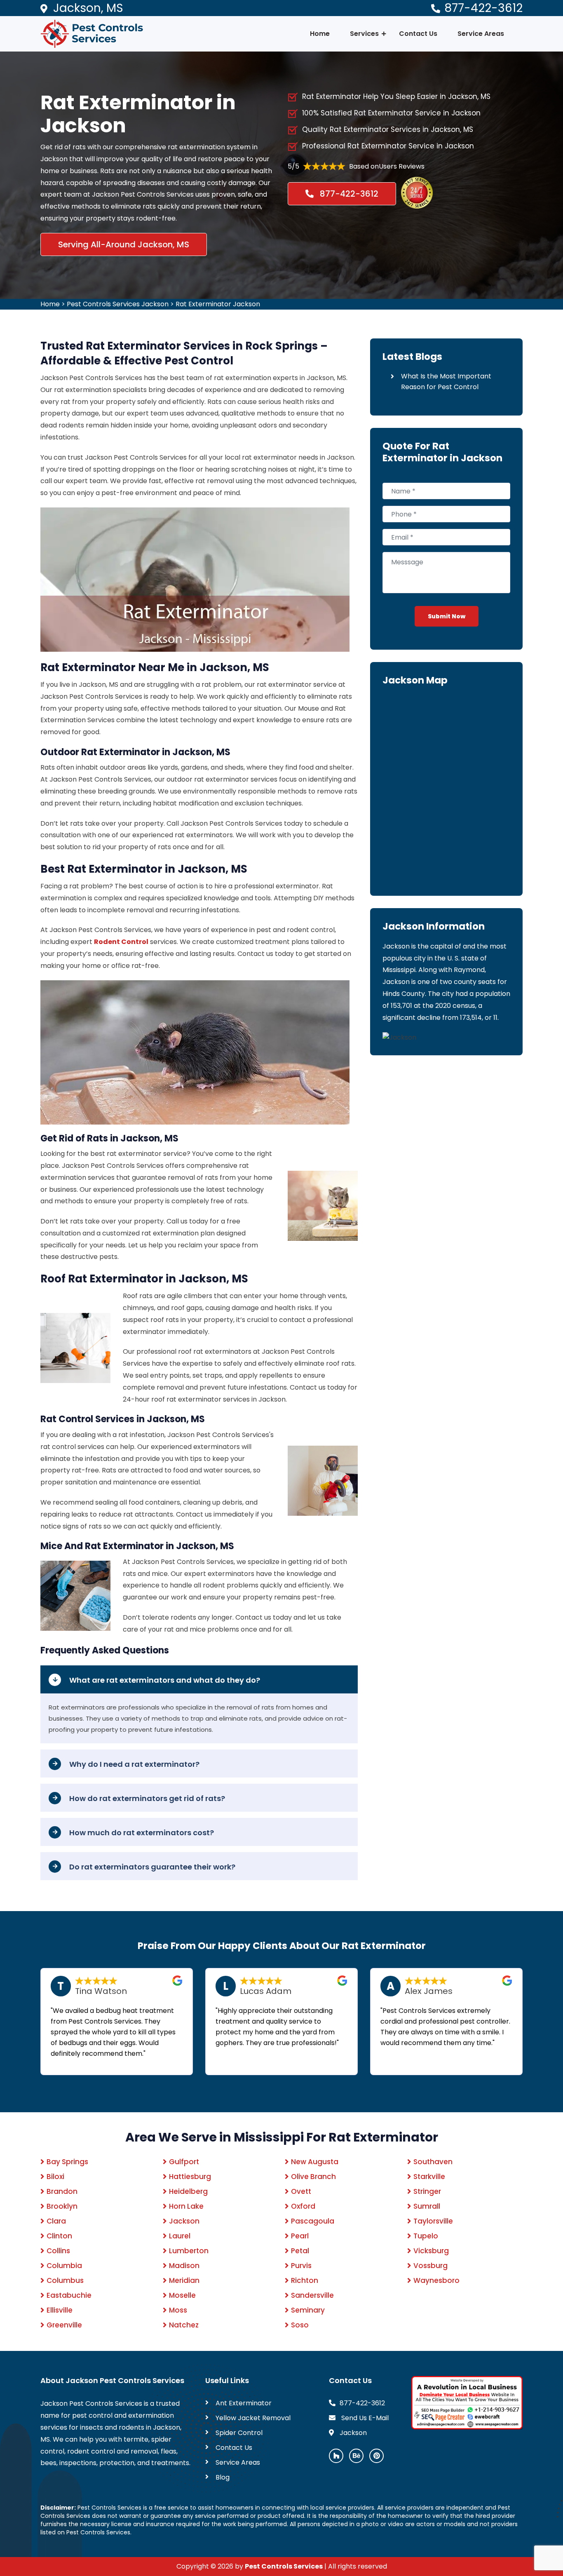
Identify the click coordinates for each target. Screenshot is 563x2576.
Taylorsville (433, 2221)
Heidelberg (188, 2191)
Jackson (184, 2221)
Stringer (427, 2191)
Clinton (59, 2236)
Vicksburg (431, 2251)
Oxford (303, 2206)
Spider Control (239, 2433)
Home (320, 34)
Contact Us (418, 34)
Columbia (64, 2266)
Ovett (301, 2191)
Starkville (429, 2177)
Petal (300, 2251)
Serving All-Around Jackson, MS (124, 244)
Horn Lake (186, 2206)
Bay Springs (67, 2162)
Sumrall (427, 2206)
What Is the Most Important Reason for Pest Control (446, 382)
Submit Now (447, 616)
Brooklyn (62, 2206)
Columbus (65, 2280)
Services (364, 34)
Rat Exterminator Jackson (218, 304)
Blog (223, 2477)
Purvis (301, 2266)
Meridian (184, 2280)
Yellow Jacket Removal (253, 2418)
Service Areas (481, 34)
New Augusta (315, 2162)
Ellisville (60, 2310)
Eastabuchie (69, 2295)
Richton (305, 2280)
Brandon (62, 2191)
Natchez (184, 2325)
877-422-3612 (483, 8)
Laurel (180, 2236)
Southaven (433, 2162)
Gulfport (184, 2162)
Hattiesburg (190, 2177)
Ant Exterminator (244, 2403)
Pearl (300, 2236)
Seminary (308, 2310)
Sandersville (312, 2295)
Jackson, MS (88, 8)
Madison (184, 2266)
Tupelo (426, 2236)
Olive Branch (313, 2177)
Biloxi (55, 2177)
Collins (58, 2251)
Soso (300, 2325)
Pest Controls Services (284, 2566)
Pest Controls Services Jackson (118, 304)
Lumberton (189, 2251)
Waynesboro (436, 2280)
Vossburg (430, 2266)
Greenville (64, 2325)
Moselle (182, 2295)
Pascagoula (313, 2221)
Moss (178, 2310)
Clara (56, 2221)
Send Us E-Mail (364, 2418)
